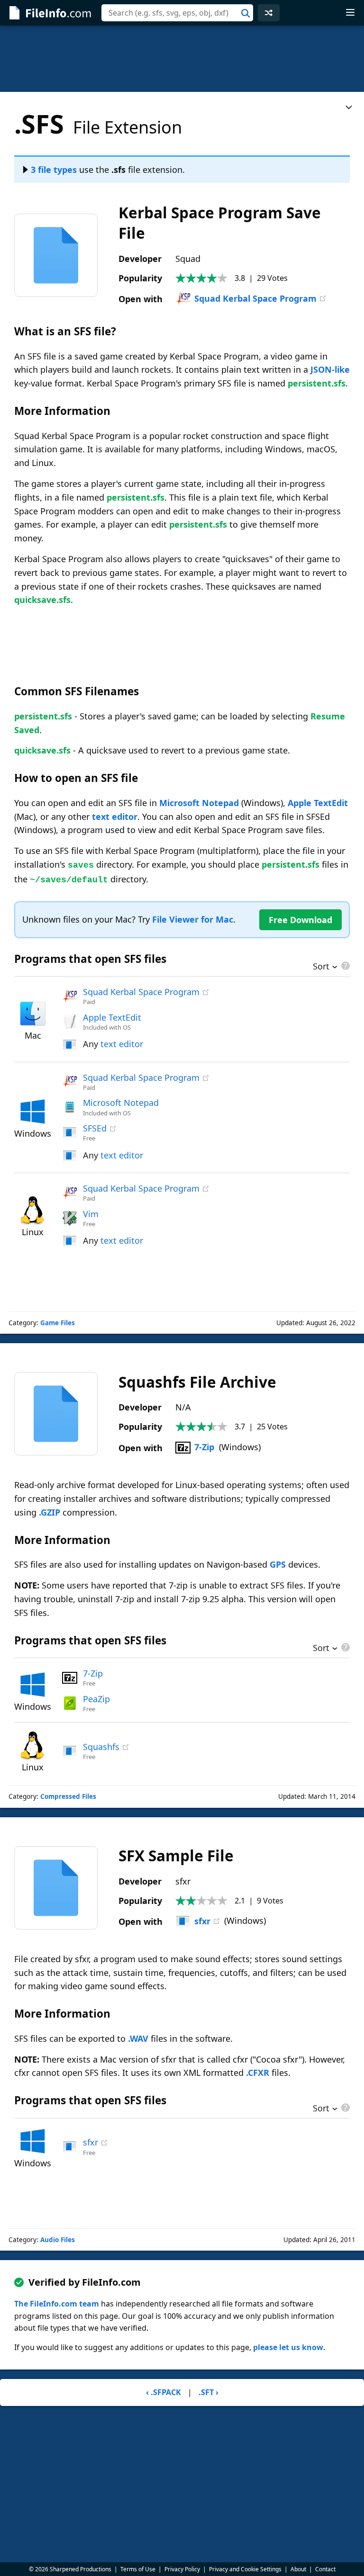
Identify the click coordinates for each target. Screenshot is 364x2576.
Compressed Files (68, 1796)
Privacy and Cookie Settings (245, 2569)
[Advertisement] (182, 59)
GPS (278, 1564)
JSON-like (330, 369)
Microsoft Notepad (199, 803)
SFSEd (95, 1128)
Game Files (58, 1323)
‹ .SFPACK (164, 2392)
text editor (115, 817)
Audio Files (58, 2240)
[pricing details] (345, 966)
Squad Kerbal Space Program (255, 298)
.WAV (138, 2038)
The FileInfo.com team (57, 2304)
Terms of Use (138, 2569)
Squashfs (101, 1747)
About (298, 2569)
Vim (91, 1214)
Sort (321, 967)
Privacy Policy (182, 2569)
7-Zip (204, 1447)
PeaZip (96, 1699)
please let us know (288, 2347)
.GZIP (50, 1512)
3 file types (54, 170)
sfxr (202, 1921)
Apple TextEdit (318, 803)
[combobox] (177, 13)
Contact (325, 2569)
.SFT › (209, 2392)
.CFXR (258, 2073)
